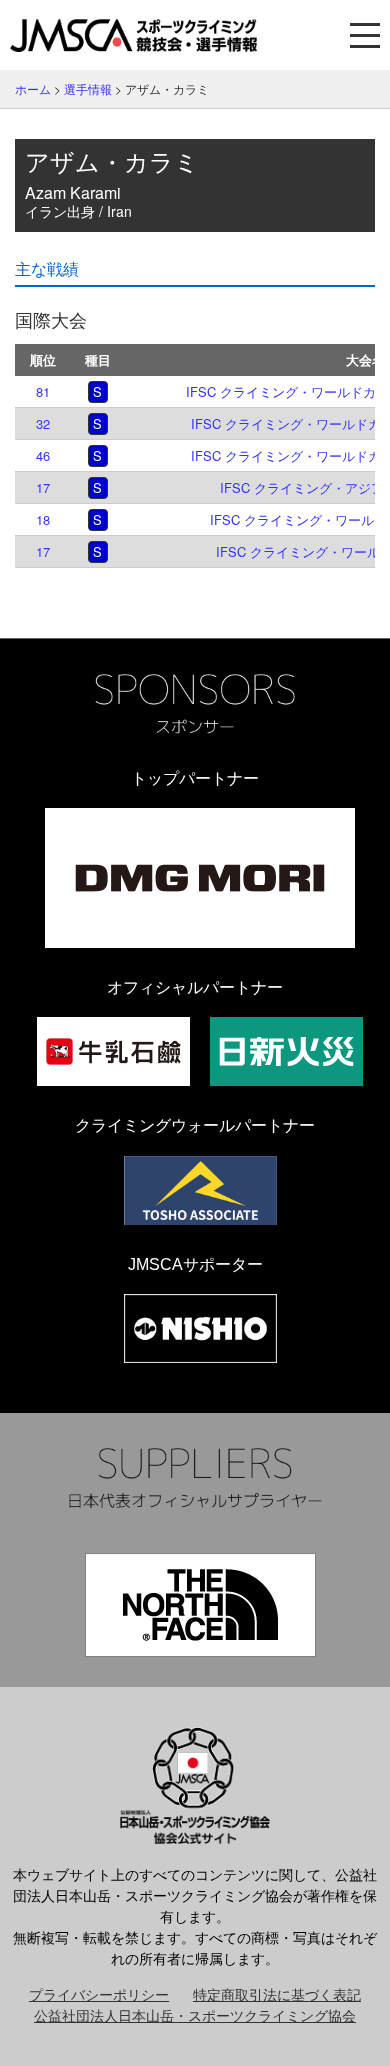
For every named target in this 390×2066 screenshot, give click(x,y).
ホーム (33, 88)
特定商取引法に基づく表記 (277, 1994)
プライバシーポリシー (99, 1994)
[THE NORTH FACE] (200, 1605)
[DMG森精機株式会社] (200, 878)
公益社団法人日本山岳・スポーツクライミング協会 (195, 2015)
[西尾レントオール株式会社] (200, 1328)
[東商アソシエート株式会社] (200, 1190)
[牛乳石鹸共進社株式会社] (113, 1051)
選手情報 (88, 88)
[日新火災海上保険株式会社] (286, 1051)
